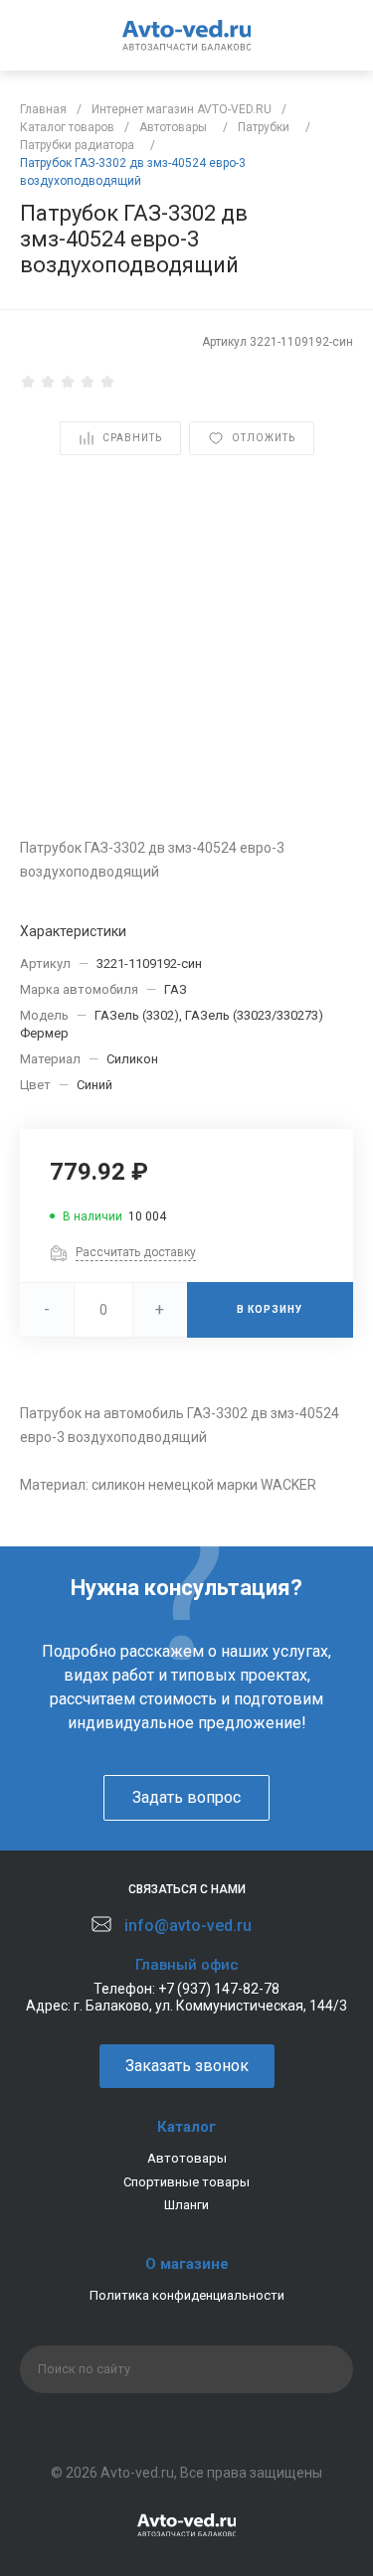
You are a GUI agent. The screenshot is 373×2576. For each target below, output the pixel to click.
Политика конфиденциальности (187, 2295)
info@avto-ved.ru (188, 1926)
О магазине (187, 2264)
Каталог (186, 2127)
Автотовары (187, 2158)
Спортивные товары (186, 2182)
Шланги (186, 2205)
